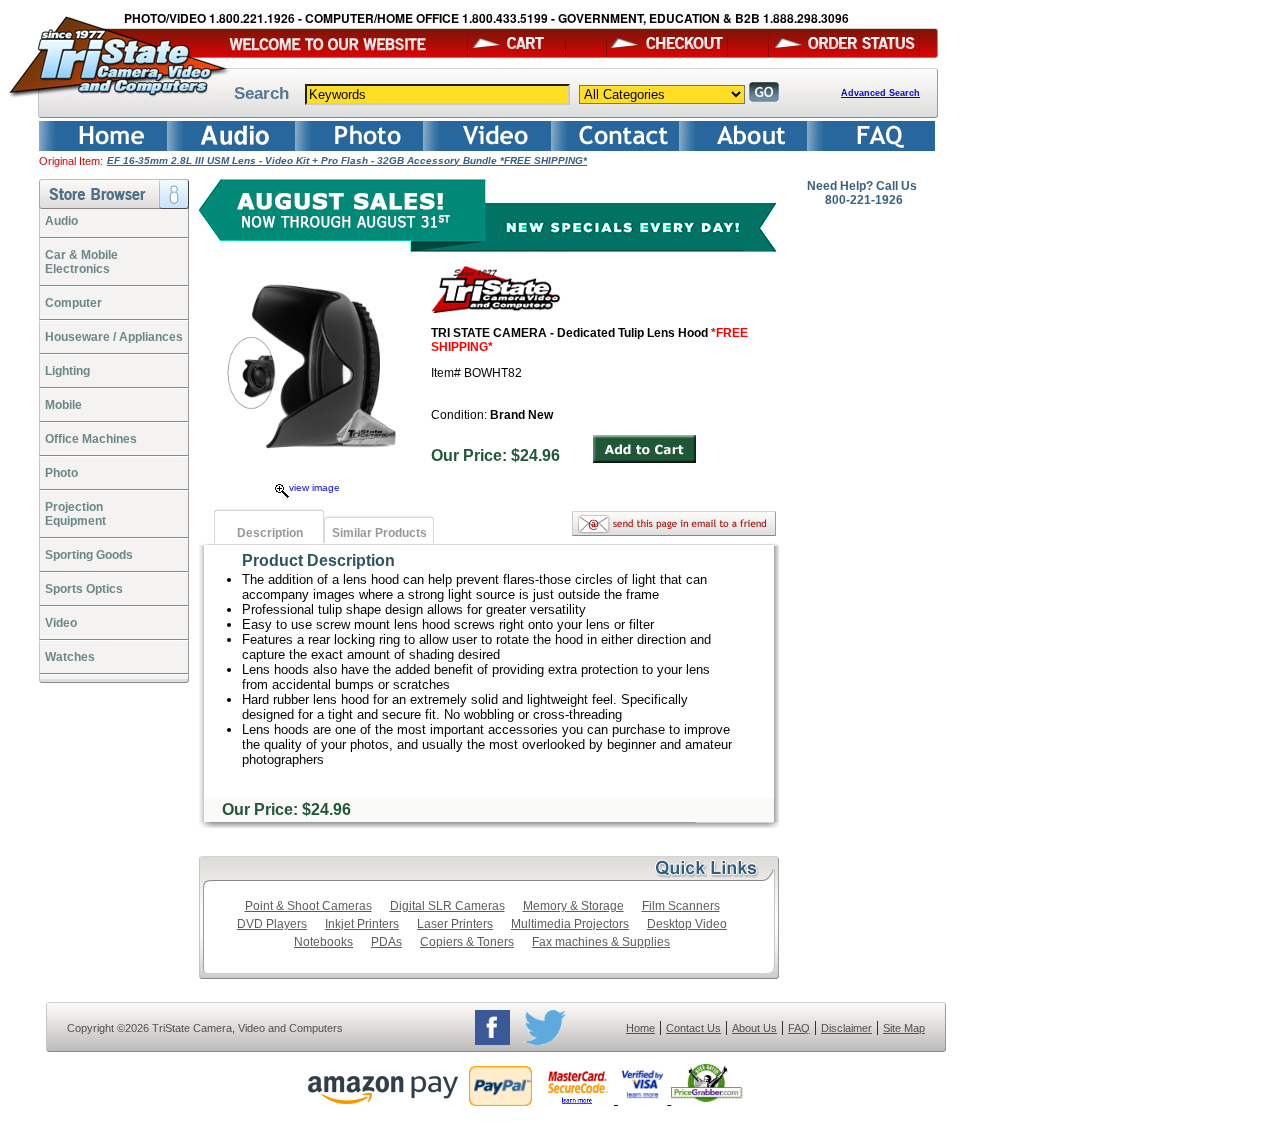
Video (61, 623)
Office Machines (91, 439)
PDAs (386, 942)
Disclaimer (846, 1028)
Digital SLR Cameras (447, 906)
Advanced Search (880, 93)
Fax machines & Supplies (601, 942)
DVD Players (272, 924)
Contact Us (693, 1028)
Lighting (67, 371)
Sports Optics (84, 589)
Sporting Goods (89, 555)
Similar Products (379, 533)
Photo (61, 473)
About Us (754, 1028)
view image (314, 487)
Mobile (63, 405)
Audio (61, 221)
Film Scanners (681, 906)
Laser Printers (455, 924)
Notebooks (323, 942)
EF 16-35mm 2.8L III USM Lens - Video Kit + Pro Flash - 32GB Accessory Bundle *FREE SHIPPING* (347, 160)
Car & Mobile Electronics (81, 262)
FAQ (799, 1028)
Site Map (904, 1028)
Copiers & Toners (467, 942)
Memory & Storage (573, 906)
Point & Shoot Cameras (308, 906)
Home (640, 1028)
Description (270, 533)
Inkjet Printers (362, 924)
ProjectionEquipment (75, 514)
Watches (70, 657)
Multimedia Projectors (570, 924)
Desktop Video (687, 924)
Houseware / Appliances (114, 337)
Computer (73, 303)
